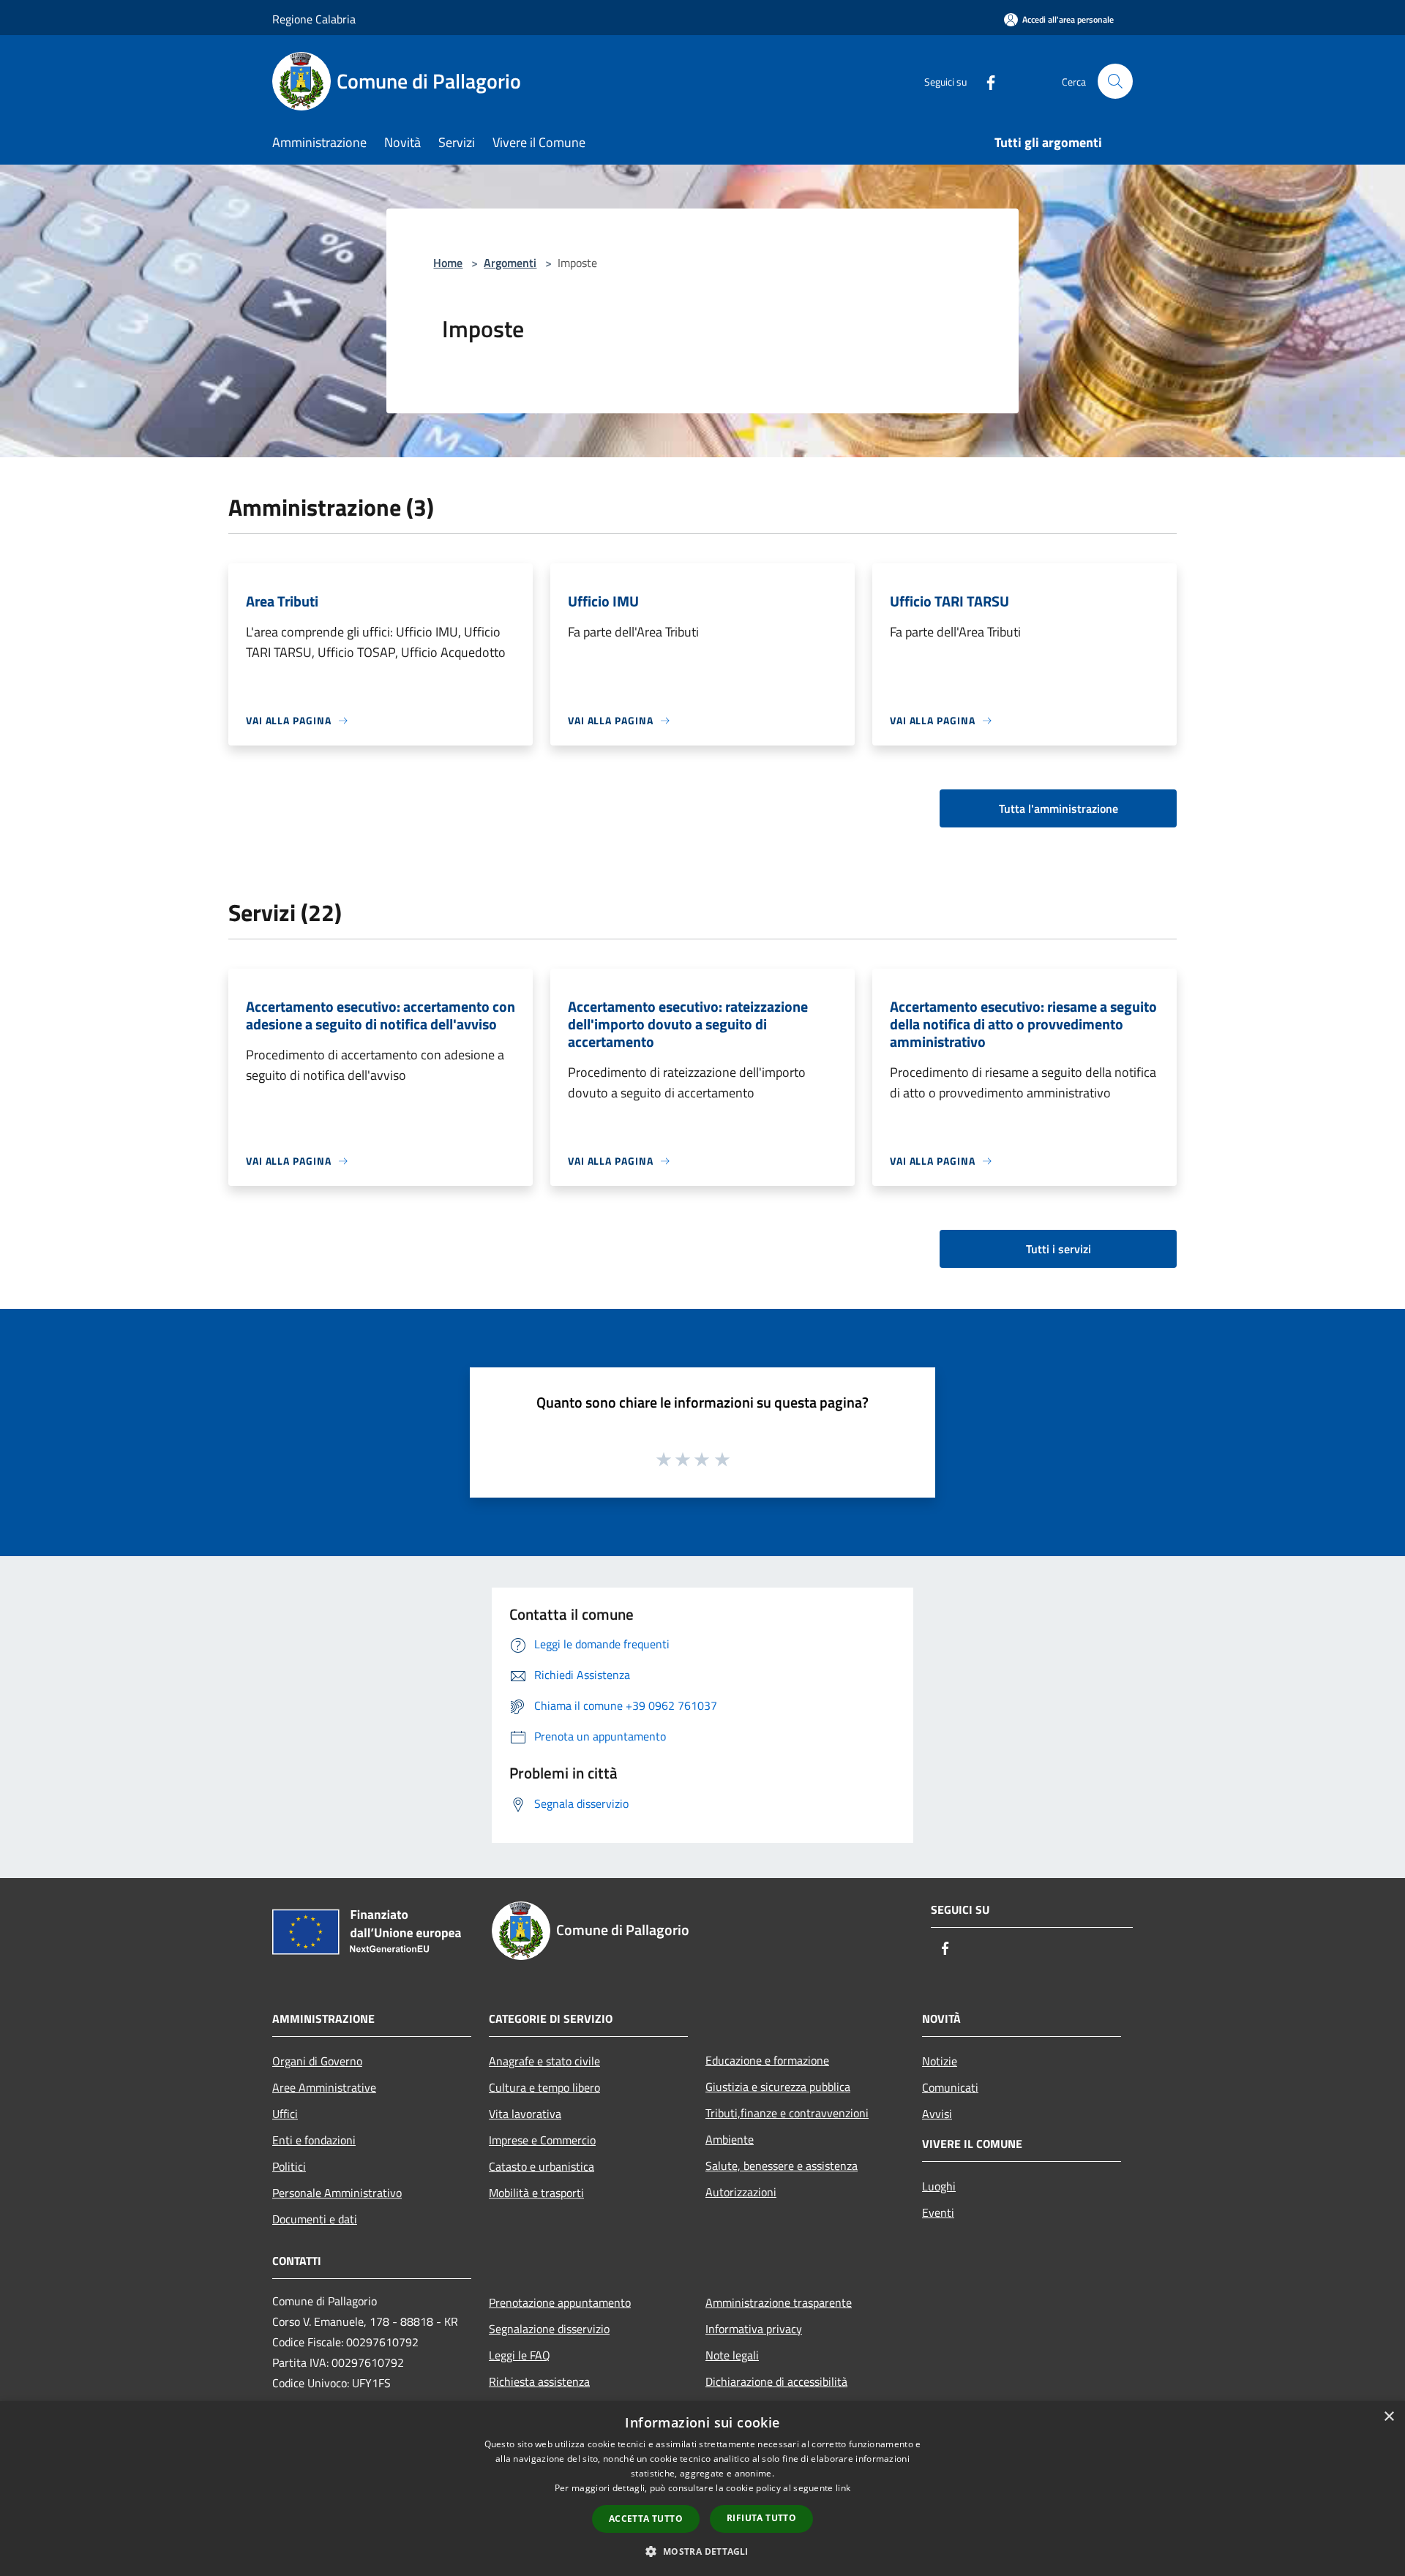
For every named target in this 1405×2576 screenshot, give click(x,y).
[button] (702, 2551)
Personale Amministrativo (337, 2193)
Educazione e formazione (767, 2060)
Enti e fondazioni (314, 2140)
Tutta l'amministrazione (1059, 808)
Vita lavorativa (525, 2114)
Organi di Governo (317, 2061)
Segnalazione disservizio (549, 2329)
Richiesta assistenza (539, 2381)
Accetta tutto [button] (646, 2519)
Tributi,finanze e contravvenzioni (787, 2113)
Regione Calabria (314, 19)
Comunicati (950, 2087)
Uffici (285, 2114)
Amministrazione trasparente (779, 2302)
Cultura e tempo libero (544, 2087)
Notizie (940, 2061)
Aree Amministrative (324, 2087)
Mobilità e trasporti (536, 2193)
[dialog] (702, 2489)
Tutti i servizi (1059, 1249)
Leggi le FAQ (520, 2355)
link (843, 2488)
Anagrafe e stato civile (544, 2061)
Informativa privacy (754, 2329)
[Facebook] (985, 81)
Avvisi (937, 2114)
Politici (289, 2166)
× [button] (1389, 2417)
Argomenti (510, 263)
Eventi (938, 2212)
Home (448, 263)
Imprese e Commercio (542, 2140)
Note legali (732, 2355)
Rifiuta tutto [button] (761, 2518)
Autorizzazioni (741, 2192)
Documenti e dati (315, 2219)
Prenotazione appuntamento (560, 2302)
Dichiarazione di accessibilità (776, 2381)
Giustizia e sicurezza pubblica (778, 2087)
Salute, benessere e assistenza (782, 2166)
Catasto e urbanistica (542, 2166)
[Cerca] (1115, 81)
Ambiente (730, 2139)
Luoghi (939, 2186)
